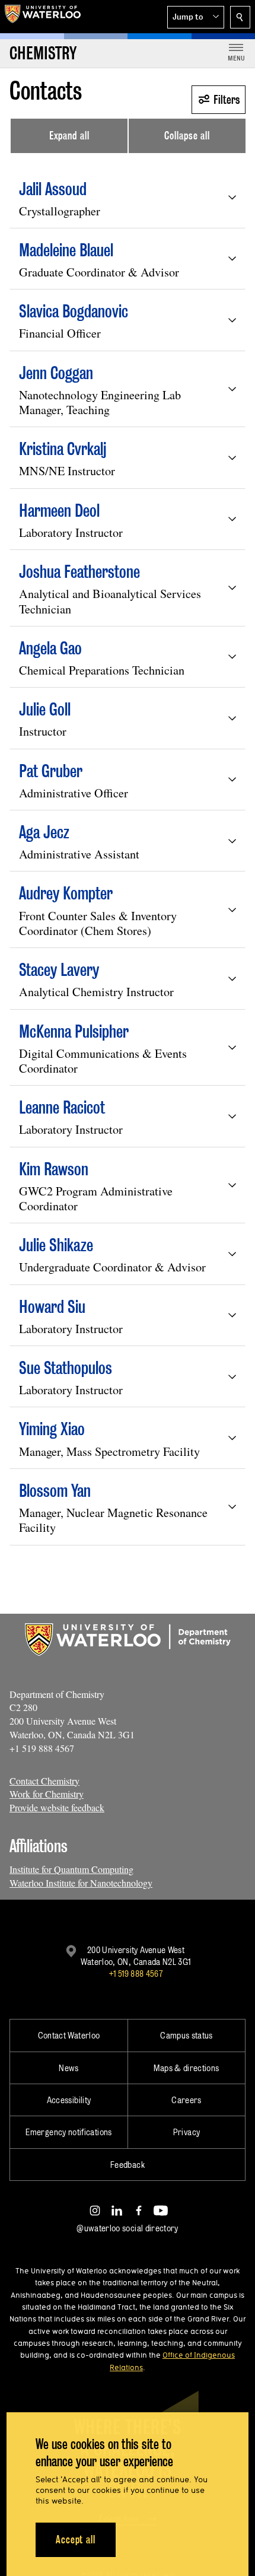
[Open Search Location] (240, 17)
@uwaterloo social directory (128, 2228)
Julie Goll (45, 709)
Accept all (76, 2540)
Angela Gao (50, 648)
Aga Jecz (44, 832)
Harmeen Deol (59, 511)
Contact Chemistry (44, 1781)
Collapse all (187, 136)
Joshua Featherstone (79, 572)
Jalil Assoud (53, 189)
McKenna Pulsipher (74, 1031)
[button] (196, 17)
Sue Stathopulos (66, 1368)
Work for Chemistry (47, 1794)
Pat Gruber (51, 771)
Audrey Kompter (66, 893)
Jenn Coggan (56, 373)
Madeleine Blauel (66, 250)
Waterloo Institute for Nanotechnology (81, 1883)
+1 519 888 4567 (136, 1974)
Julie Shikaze (56, 1245)
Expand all (69, 136)
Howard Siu (52, 1307)
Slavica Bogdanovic (74, 311)
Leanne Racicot (62, 1107)
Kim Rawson (54, 1169)
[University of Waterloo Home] (43, 17)
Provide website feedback (57, 1807)
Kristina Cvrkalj (63, 449)
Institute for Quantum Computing (71, 1869)
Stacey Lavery (59, 970)
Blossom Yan (55, 1491)
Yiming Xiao (52, 1429)
